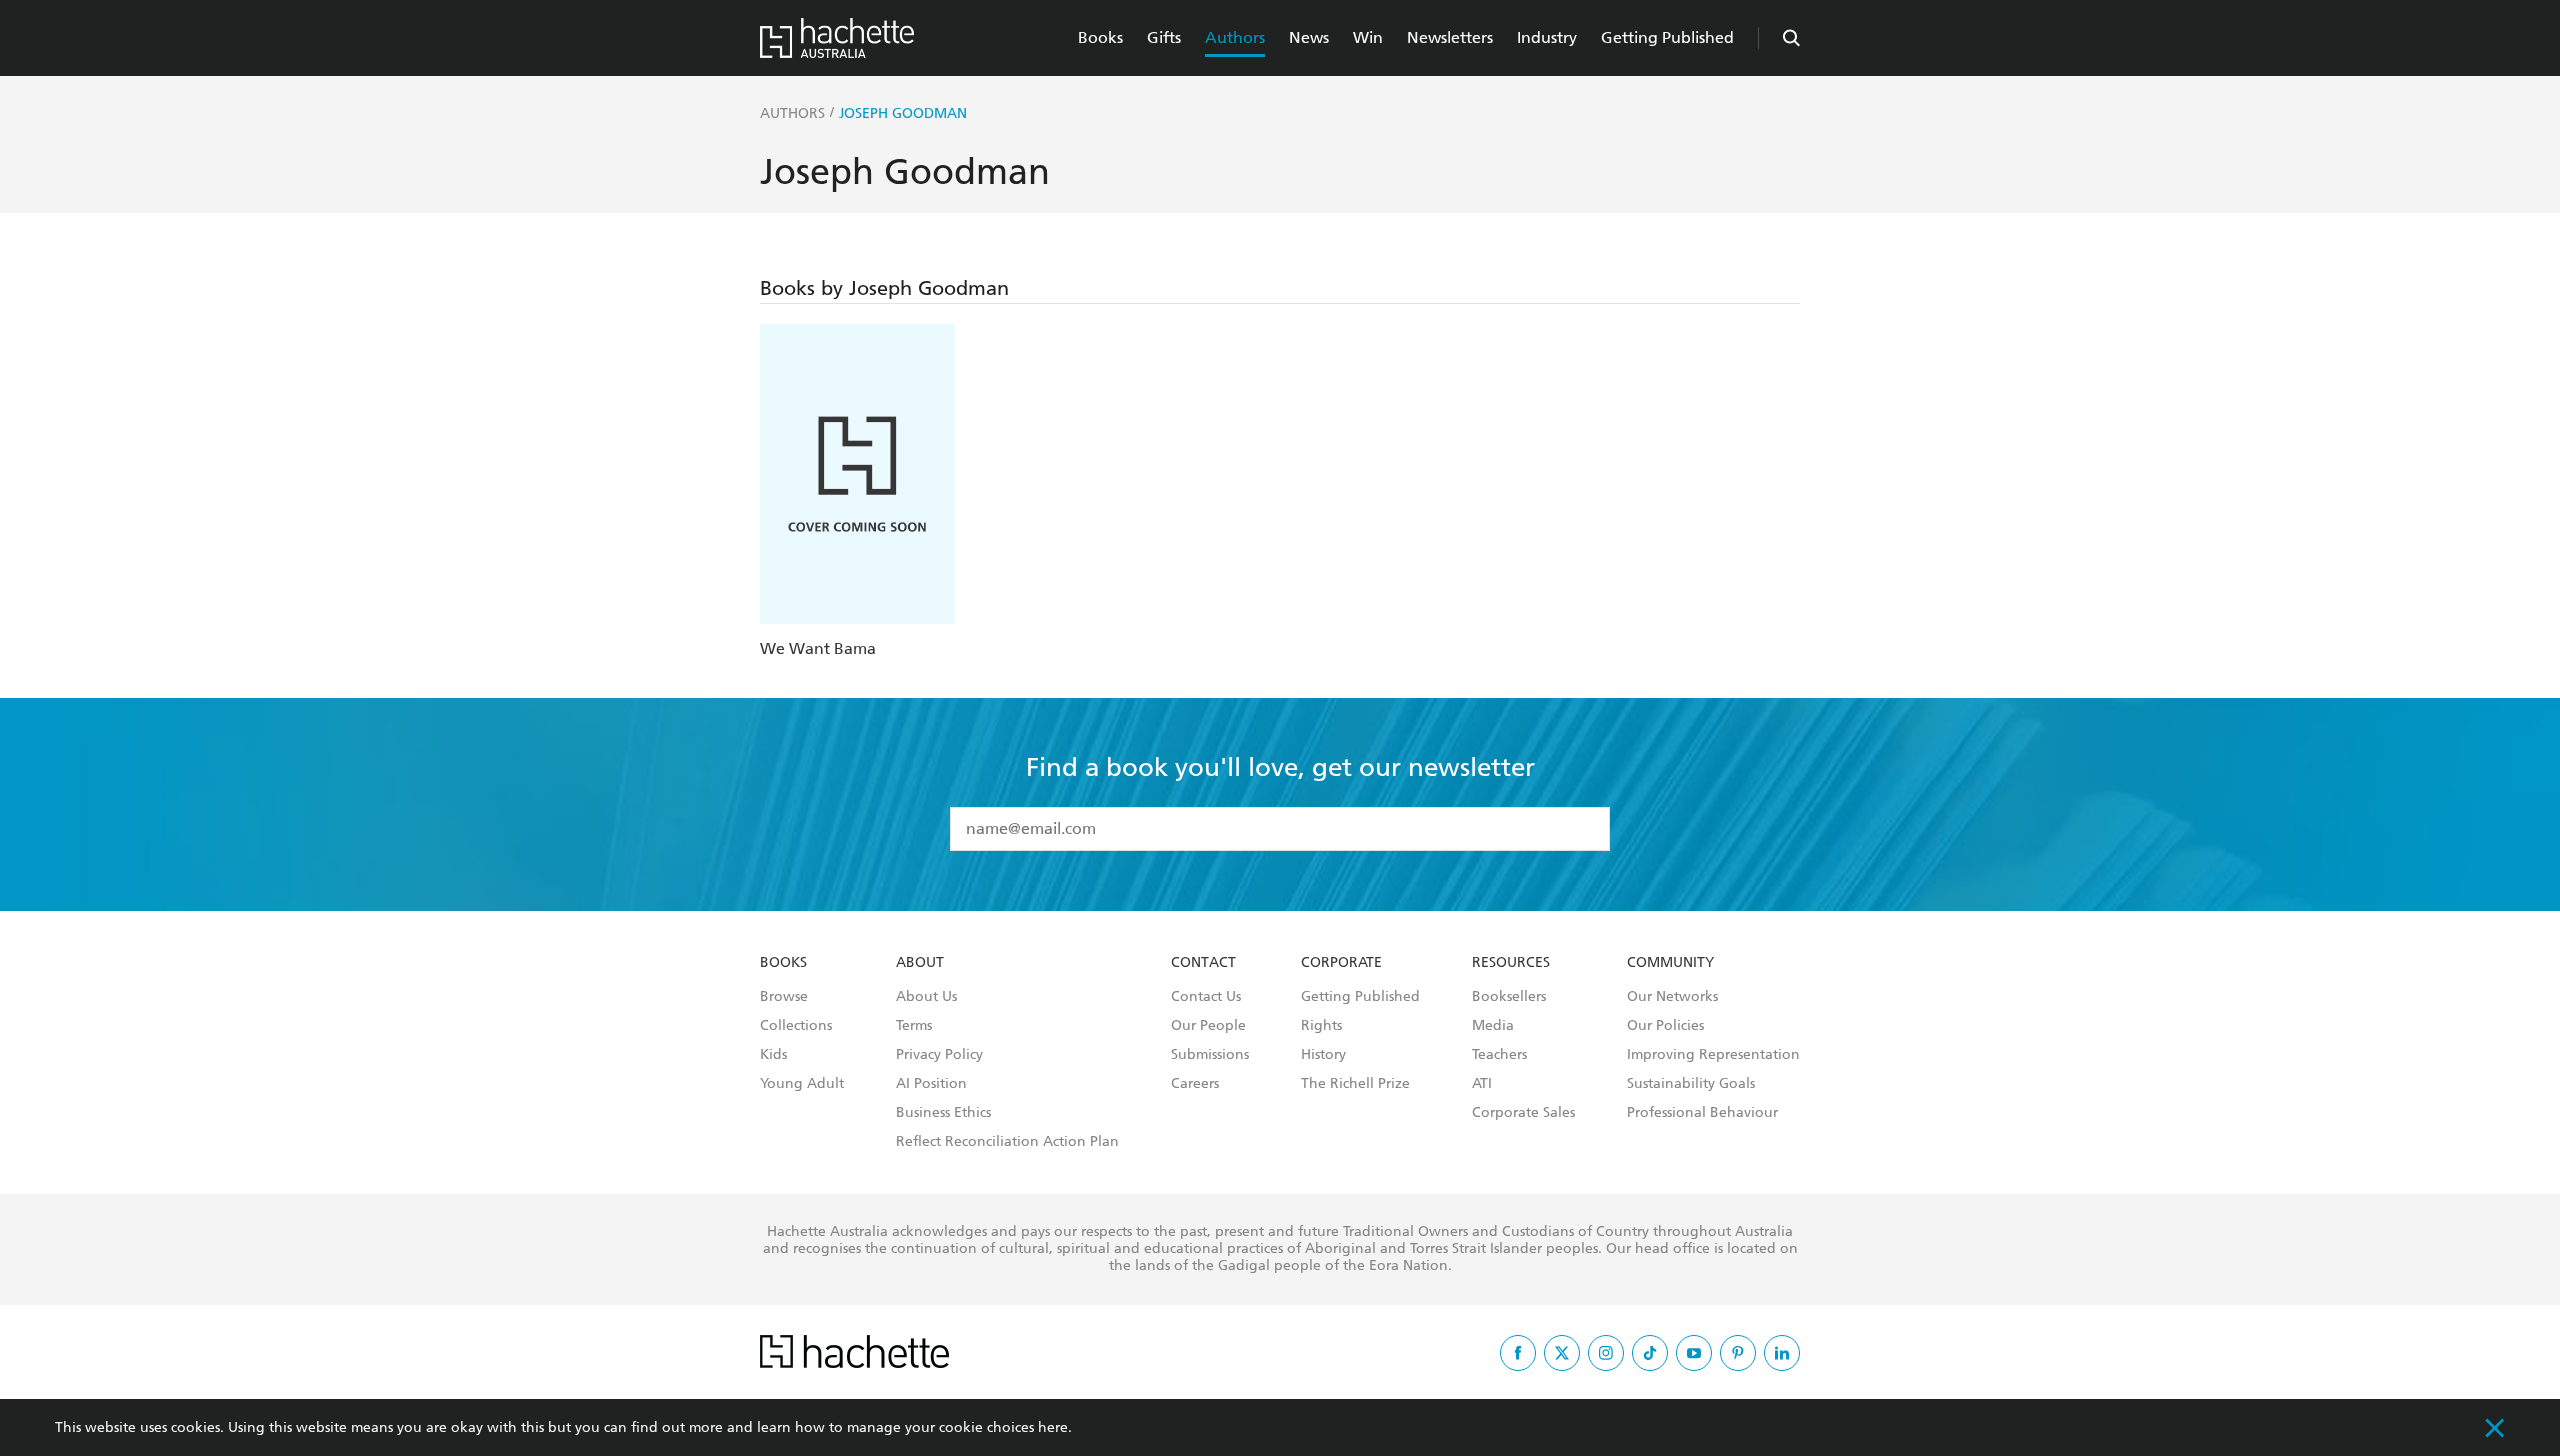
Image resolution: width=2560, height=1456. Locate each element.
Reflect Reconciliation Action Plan (1007, 1142)
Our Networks (1672, 997)
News (1309, 37)
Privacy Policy (939, 1055)
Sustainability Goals (1691, 1084)
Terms (914, 1026)
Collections (796, 1026)
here (1053, 1427)
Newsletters (1450, 37)
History (1323, 1055)
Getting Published (1667, 37)
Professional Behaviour (1702, 1113)
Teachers (1499, 1055)
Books (1100, 37)
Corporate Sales (1523, 1113)
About (920, 963)
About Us (926, 997)
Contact (1203, 963)
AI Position (931, 1084)
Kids (773, 1055)
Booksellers (1509, 997)
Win (1368, 37)
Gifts (1164, 37)
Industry (1547, 37)
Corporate (1341, 963)
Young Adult (802, 1084)
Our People (1208, 1026)
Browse (784, 997)
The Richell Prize (1355, 1084)
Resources (1511, 963)
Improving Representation (1713, 1055)
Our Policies (1665, 1026)
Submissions (1210, 1055)
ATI (1482, 1084)
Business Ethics (943, 1113)
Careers (1195, 1084)
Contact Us (1206, 997)
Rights (1321, 1026)
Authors (1235, 37)
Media (1493, 1026)
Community (1670, 963)
